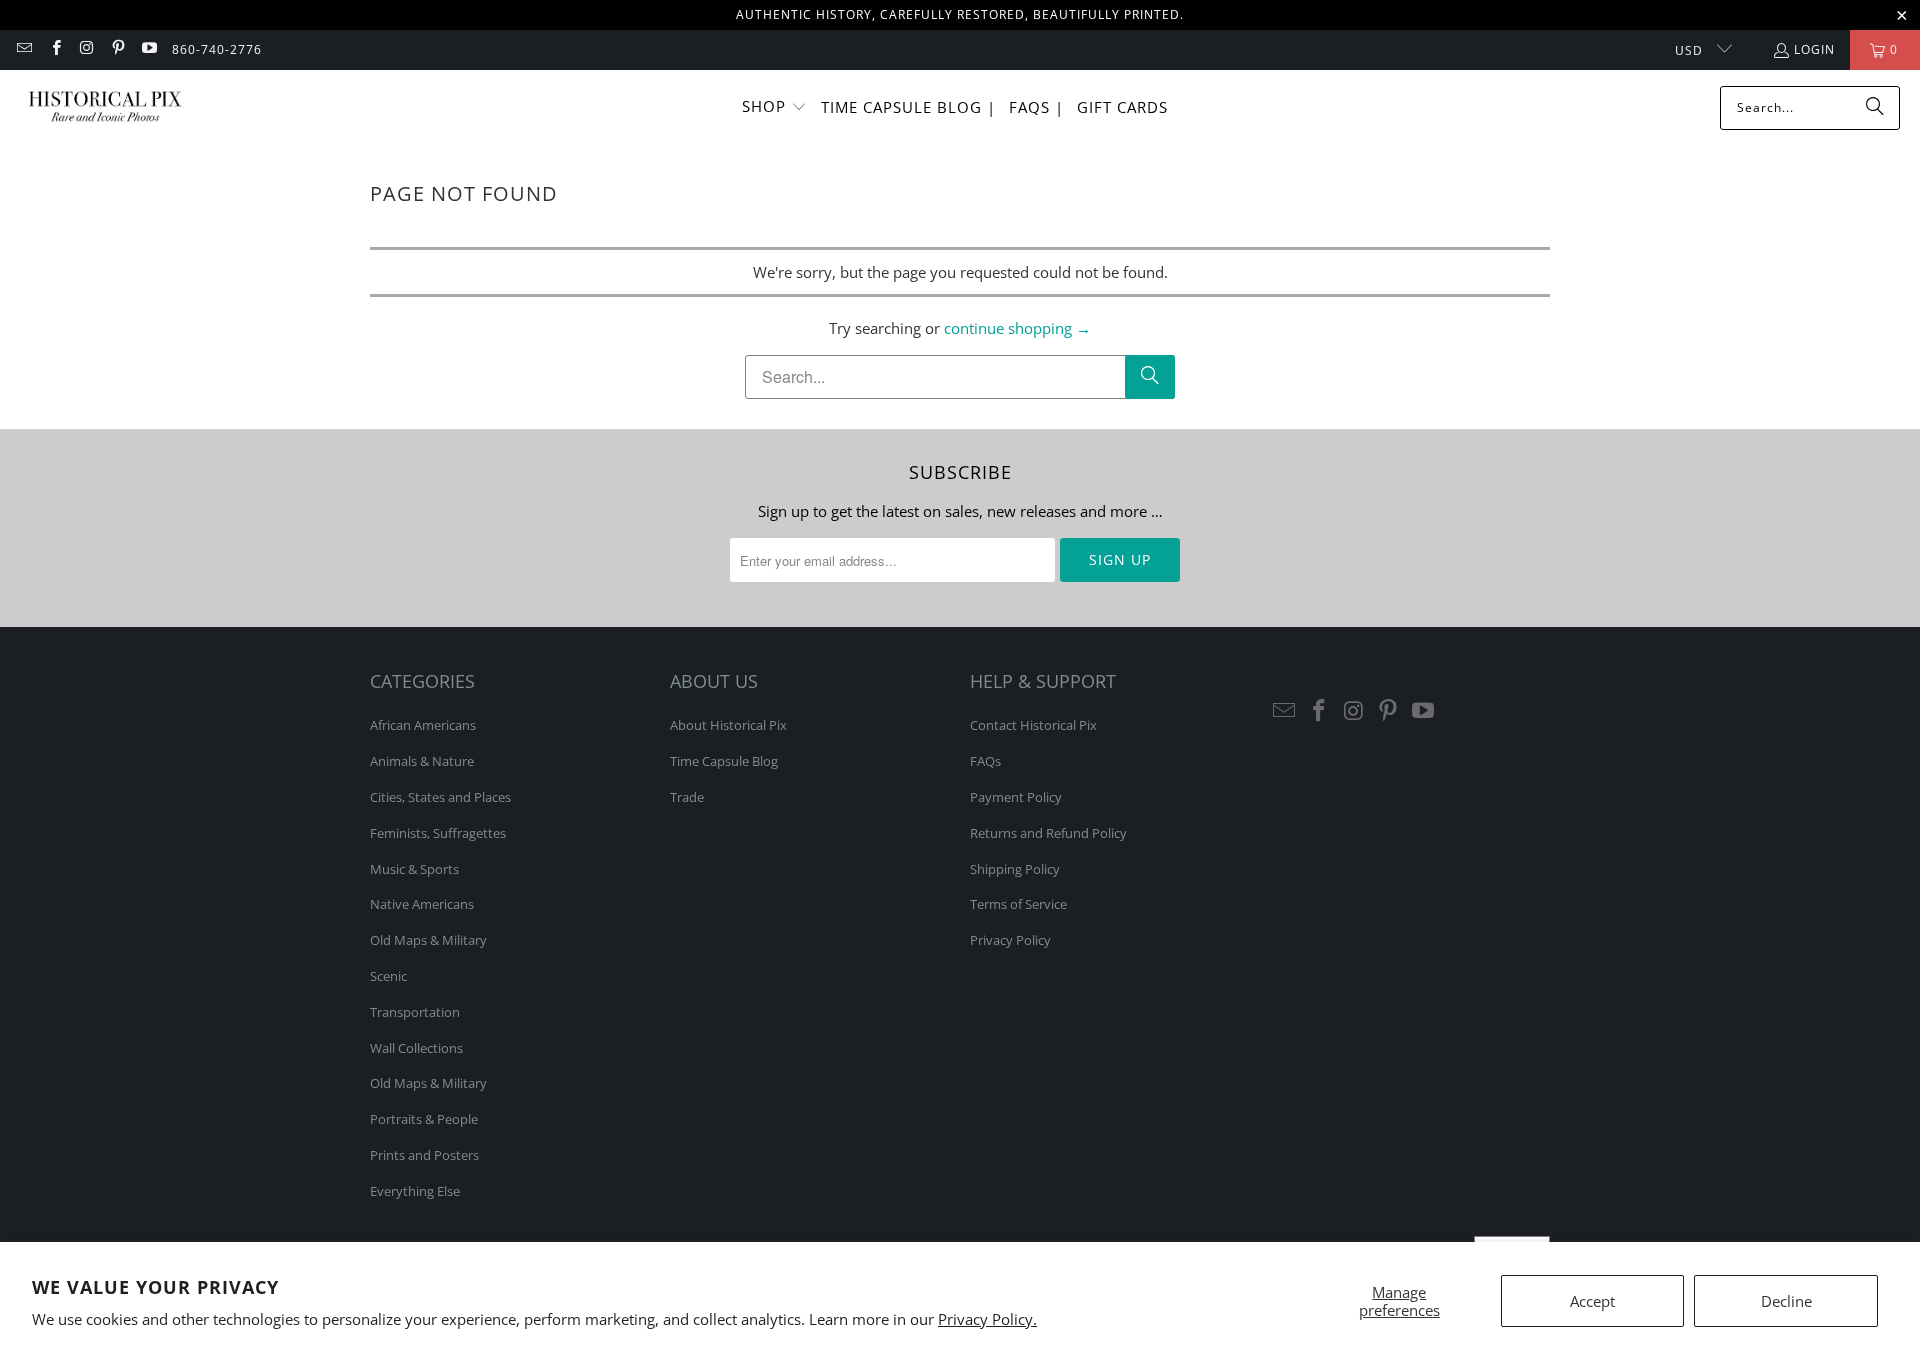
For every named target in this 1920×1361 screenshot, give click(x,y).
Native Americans (422, 904)
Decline (1786, 1301)
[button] (774, 107)
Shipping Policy (1015, 869)
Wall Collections (416, 1048)
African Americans (423, 725)
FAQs (985, 761)
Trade (687, 797)
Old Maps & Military (428, 940)
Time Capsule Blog (724, 761)
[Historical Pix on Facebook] (54, 49)
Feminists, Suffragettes (438, 833)
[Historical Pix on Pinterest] (117, 49)
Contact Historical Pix (1033, 725)
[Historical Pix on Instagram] (86, 49)
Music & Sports (414, 869)
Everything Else (415, 1191)
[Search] (1875, 108)
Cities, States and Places (440, 797)
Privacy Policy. (987, 1319)
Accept (1592, 1301)
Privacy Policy (1010, 940)
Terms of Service (1018, 904)
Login (1814, 49)
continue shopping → (1017, 328)
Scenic (388, 976)
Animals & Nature (422, 761)
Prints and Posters (424, 1155)
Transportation (415, 1012)
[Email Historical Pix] (23, 49)
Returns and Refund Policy (1048, 833)
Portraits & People (424, 1119)
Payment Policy (1016, 797)
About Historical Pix (728, 725)
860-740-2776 (217, 49)
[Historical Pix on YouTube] (148, 49)
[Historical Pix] (105, 107)
